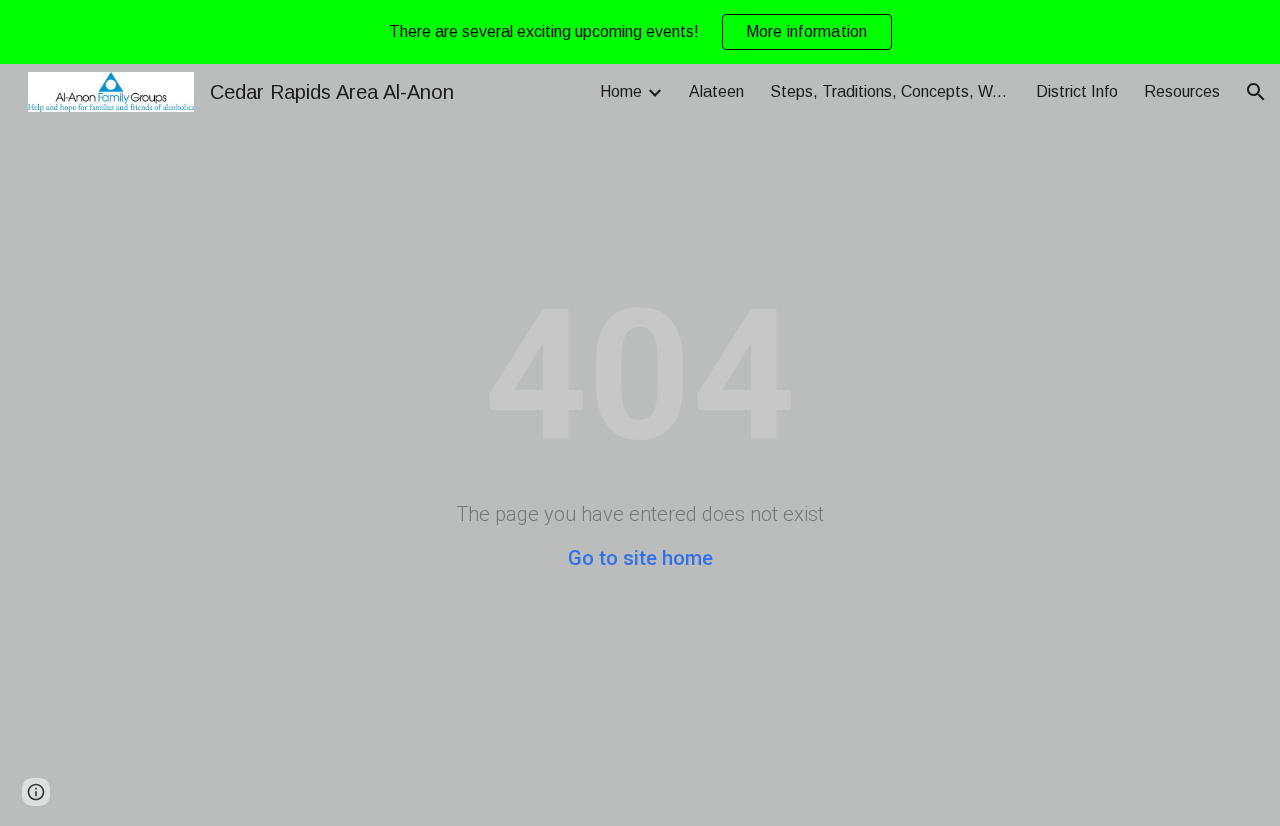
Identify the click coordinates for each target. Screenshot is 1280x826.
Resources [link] (1182, 91)
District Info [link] (1077, 91)
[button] (1256, 92)
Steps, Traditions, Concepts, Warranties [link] (890, 91)
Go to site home (640, 558)
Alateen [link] (716, 91)
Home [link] (621, 91)
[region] (640, 32)
